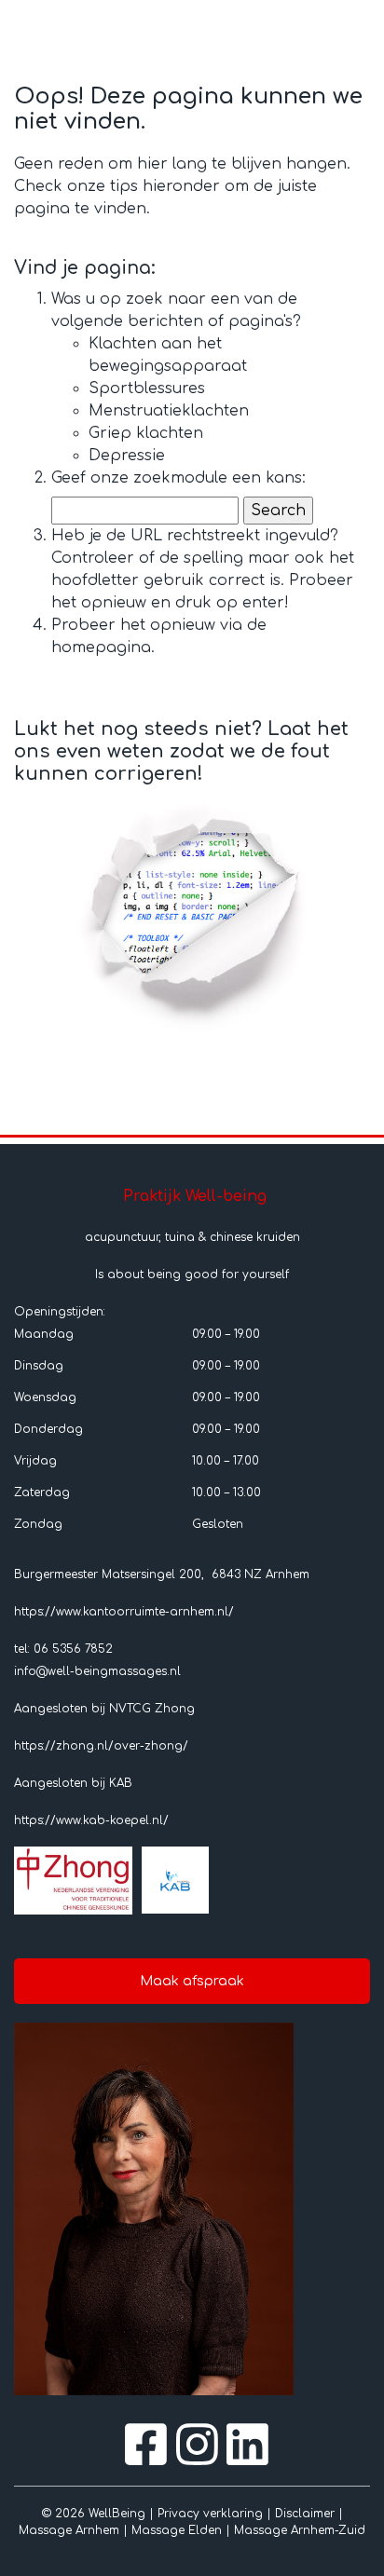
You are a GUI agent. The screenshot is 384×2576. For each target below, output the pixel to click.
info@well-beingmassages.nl (97, 1671)
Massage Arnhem (69, 2530)
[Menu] (347, 26)
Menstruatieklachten (169, 411)
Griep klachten (146, 433)
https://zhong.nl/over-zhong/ (101, 1746)
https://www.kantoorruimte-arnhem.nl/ (124, 1612)
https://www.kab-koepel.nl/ (91, 1820)
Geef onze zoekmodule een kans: (178, 478)
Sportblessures (147, 388)
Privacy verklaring (210, 2514)
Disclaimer (305, 2514)
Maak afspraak (192, 1981)
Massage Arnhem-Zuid (300, 2530)
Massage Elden (177, 2530)
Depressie (127, 456)
